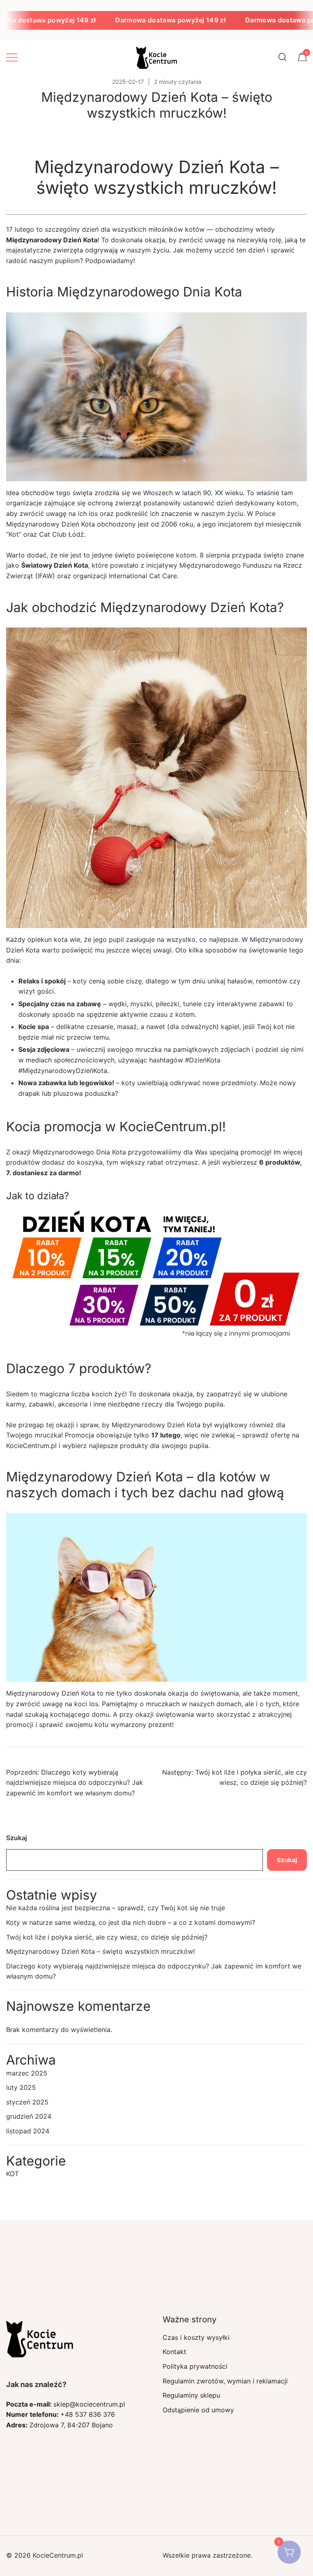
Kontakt (174, 2352)
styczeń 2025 (27, 2102)
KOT (12, 2174)
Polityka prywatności (195, 2366)
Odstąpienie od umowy (198, 2410)
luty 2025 (21, 2087)
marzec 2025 (27, 2073)
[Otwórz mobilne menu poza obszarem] (12, 57)
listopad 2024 (28, 2131)
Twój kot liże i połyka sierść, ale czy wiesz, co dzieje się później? (107, 1937)
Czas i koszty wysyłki (196, 2337)
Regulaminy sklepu (191, 2395)
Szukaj (17, 1838)
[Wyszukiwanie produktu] (283, 57)
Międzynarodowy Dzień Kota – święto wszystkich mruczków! (100, 1951)
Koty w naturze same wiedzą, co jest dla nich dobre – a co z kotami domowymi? (131, 1922)
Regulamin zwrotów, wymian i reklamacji (225, 2381)
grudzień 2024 (29, 2116)
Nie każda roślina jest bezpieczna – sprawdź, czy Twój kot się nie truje (116, 1908)
